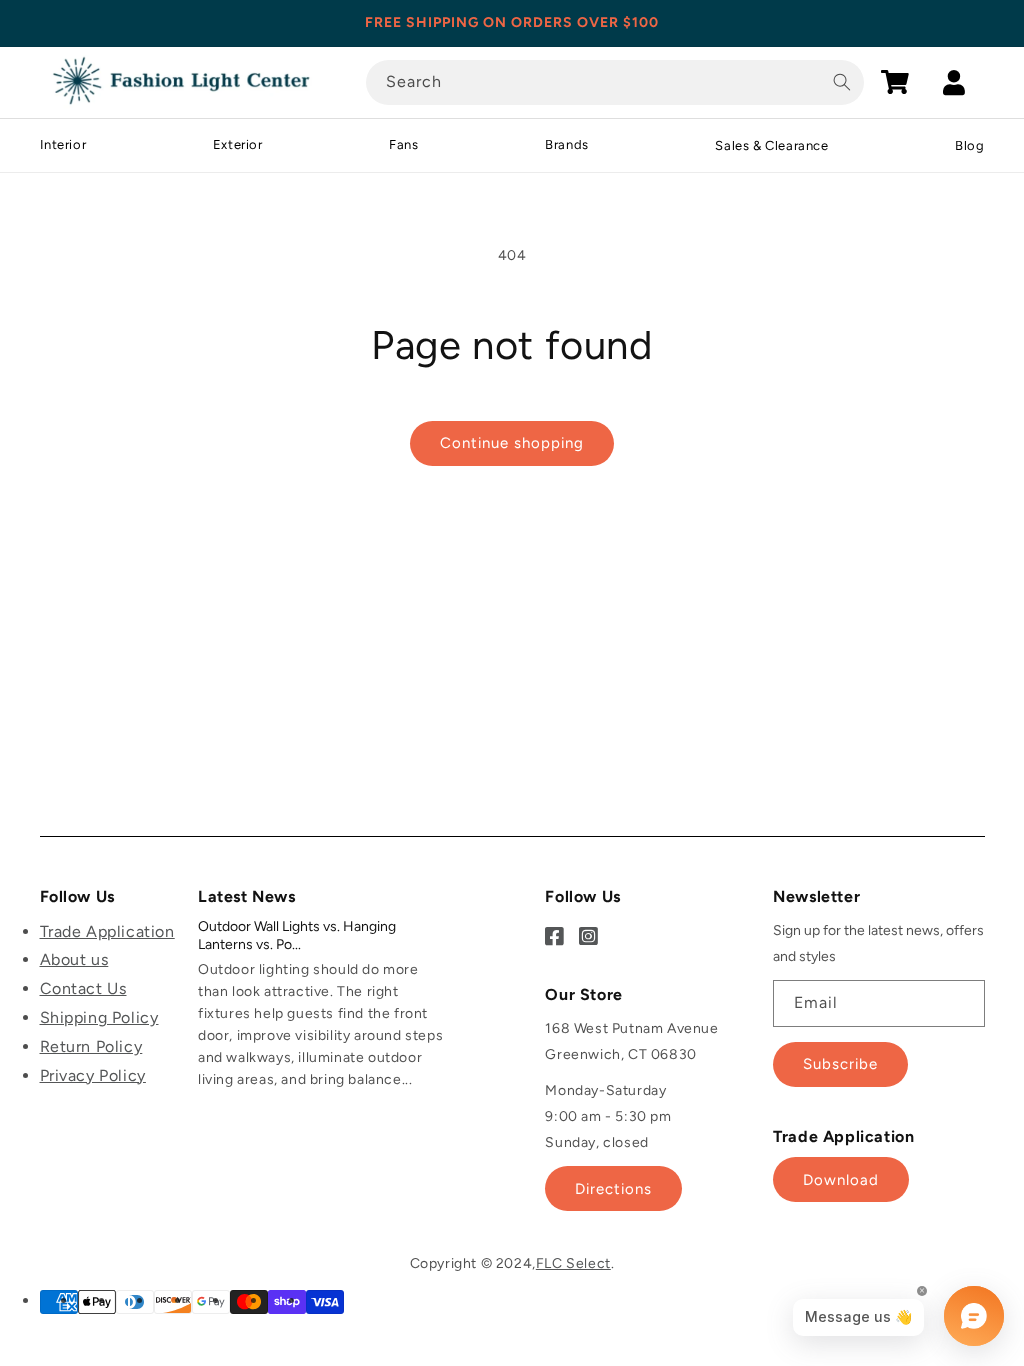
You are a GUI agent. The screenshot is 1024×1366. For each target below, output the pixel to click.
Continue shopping (512, 443)
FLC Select (573, 1263)
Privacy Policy (93, 1075)
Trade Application (107, 931)
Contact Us (83, 988)
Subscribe (840, 1064)
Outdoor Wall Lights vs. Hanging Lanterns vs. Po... (297, 935)
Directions (613, 1189)
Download (841, 1180)
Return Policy (91, 1046)
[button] (895, 82)
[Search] (842, 82)
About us (74, 959)
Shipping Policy (99, 1017)
